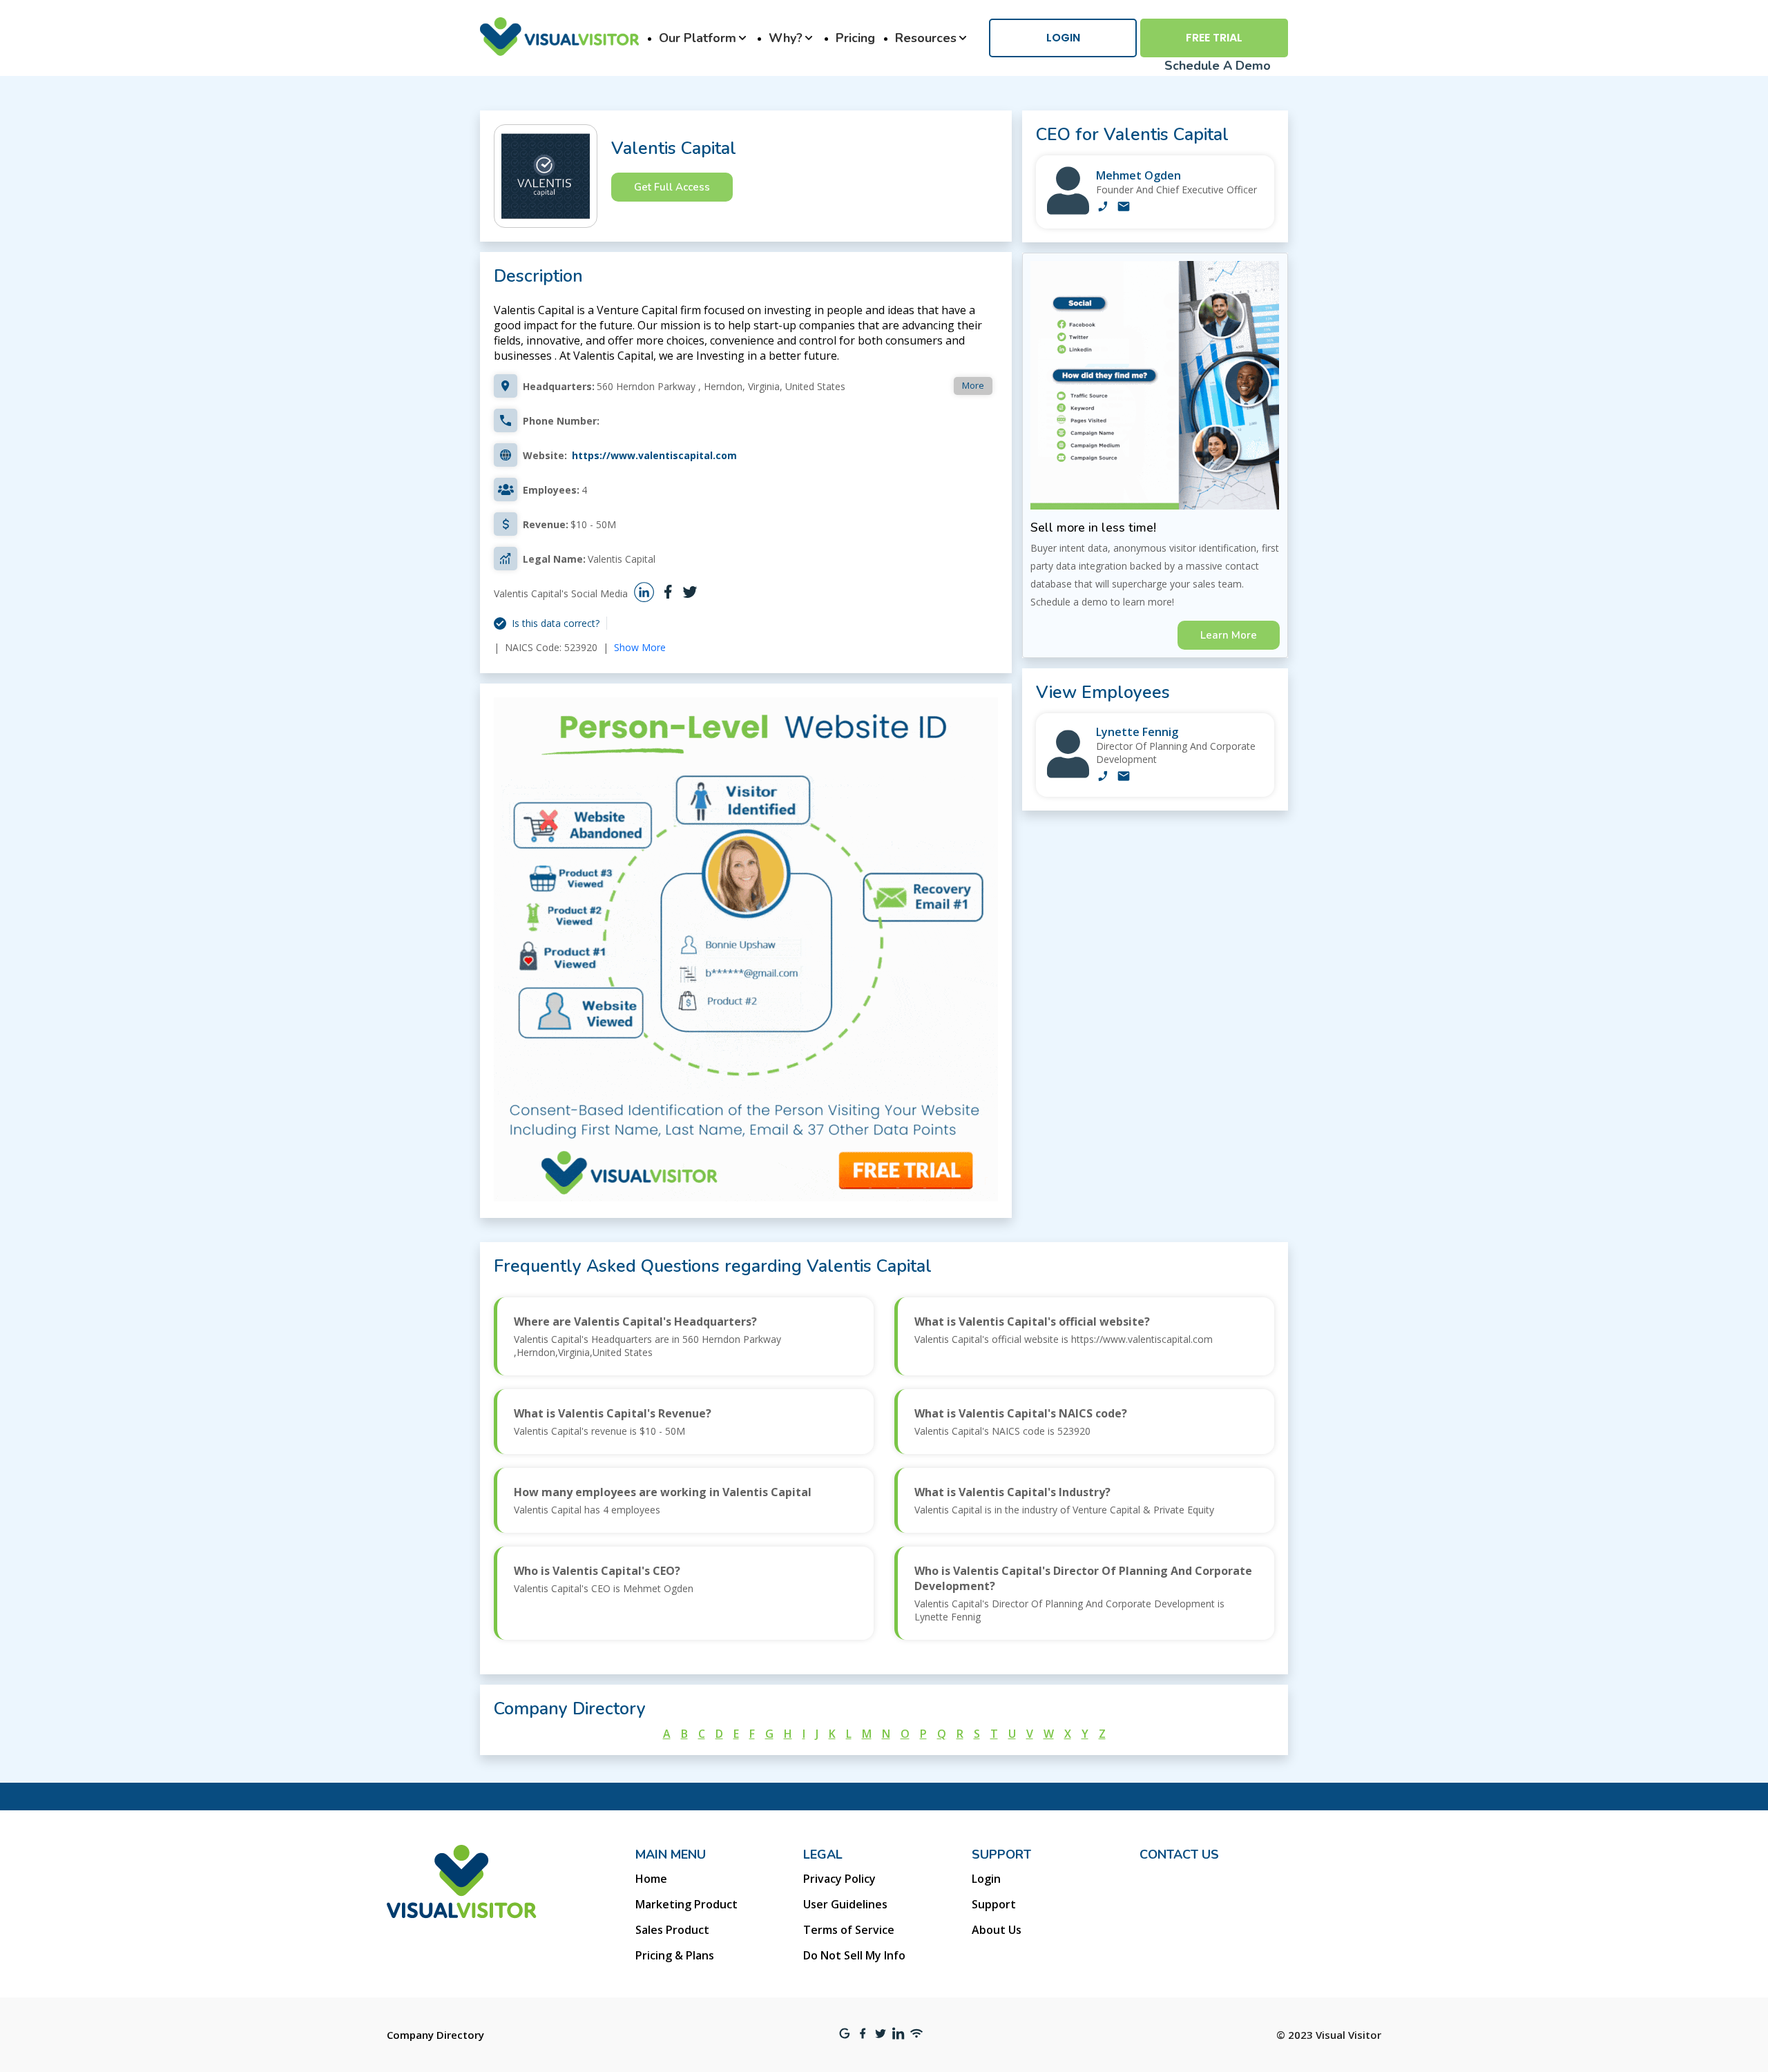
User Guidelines (845, 1904)
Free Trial (1214, 38)
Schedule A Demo (1218, 66)
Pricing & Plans (675, 1955)
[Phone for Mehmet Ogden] (1103, 208)
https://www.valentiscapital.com (654, 455)
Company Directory (435, 2035)
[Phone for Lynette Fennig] (1103, 777)
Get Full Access (672, 187)
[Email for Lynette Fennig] (1124, 777)
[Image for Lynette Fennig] (1068, 774)
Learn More (1229, 635)
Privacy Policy (839, 1879)
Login (1063, 38)
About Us (997, 1930)
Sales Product (672, 1930)
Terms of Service (849, 1930)
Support (994, 1904)
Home (651, 1879)
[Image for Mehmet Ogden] (1068, 211)
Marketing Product (686, 1904)
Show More (640, 647)
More (973, 385)
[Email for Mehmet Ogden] (1124, 208)
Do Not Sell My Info (854, 1955)
